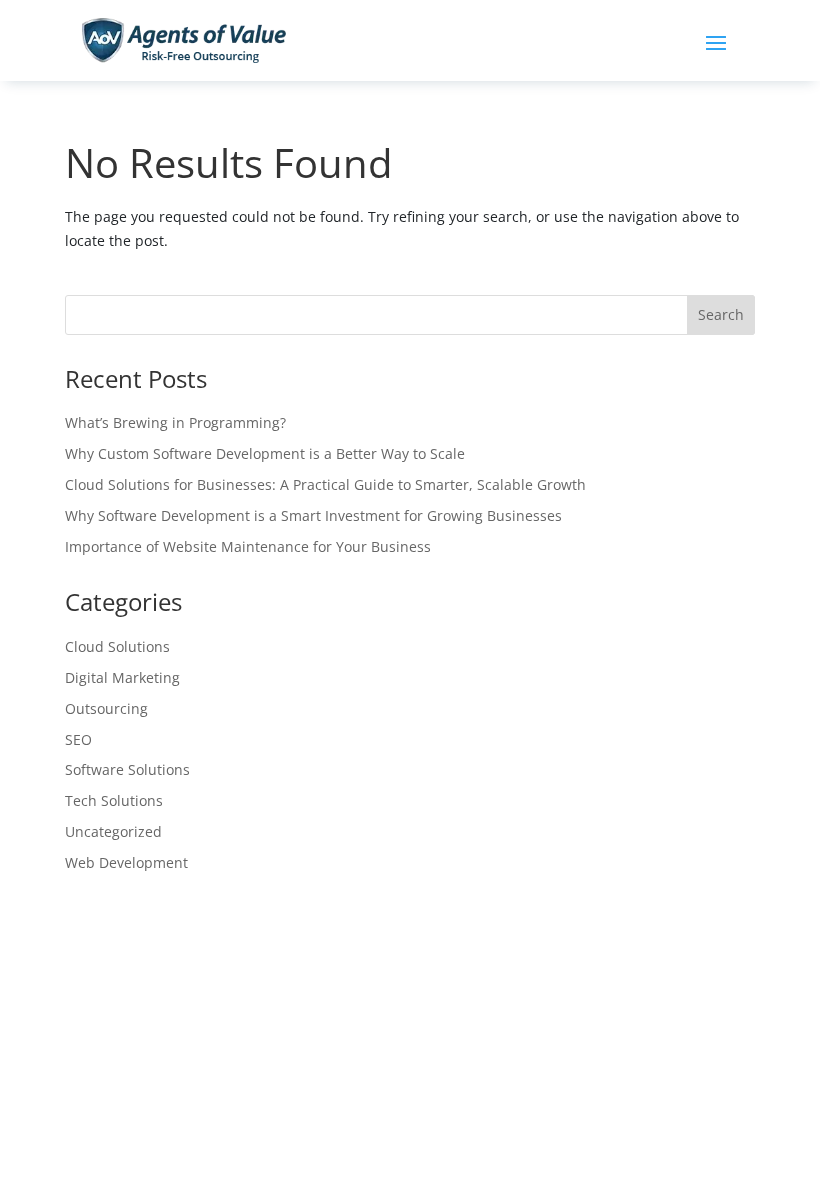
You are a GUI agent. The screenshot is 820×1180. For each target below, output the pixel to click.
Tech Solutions (114, 800)
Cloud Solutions (117, 646)
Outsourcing (106, 708)
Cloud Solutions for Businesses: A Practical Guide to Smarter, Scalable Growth (325, 484)
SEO (78, 739)
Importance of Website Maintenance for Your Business (248, 546)
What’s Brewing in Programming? (175, 422)
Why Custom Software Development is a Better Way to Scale (265, 453)
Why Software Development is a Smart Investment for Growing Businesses (313, 515)
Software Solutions (127, 769)
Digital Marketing (122, 677)
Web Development (126, 862)
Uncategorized (113, 831)
